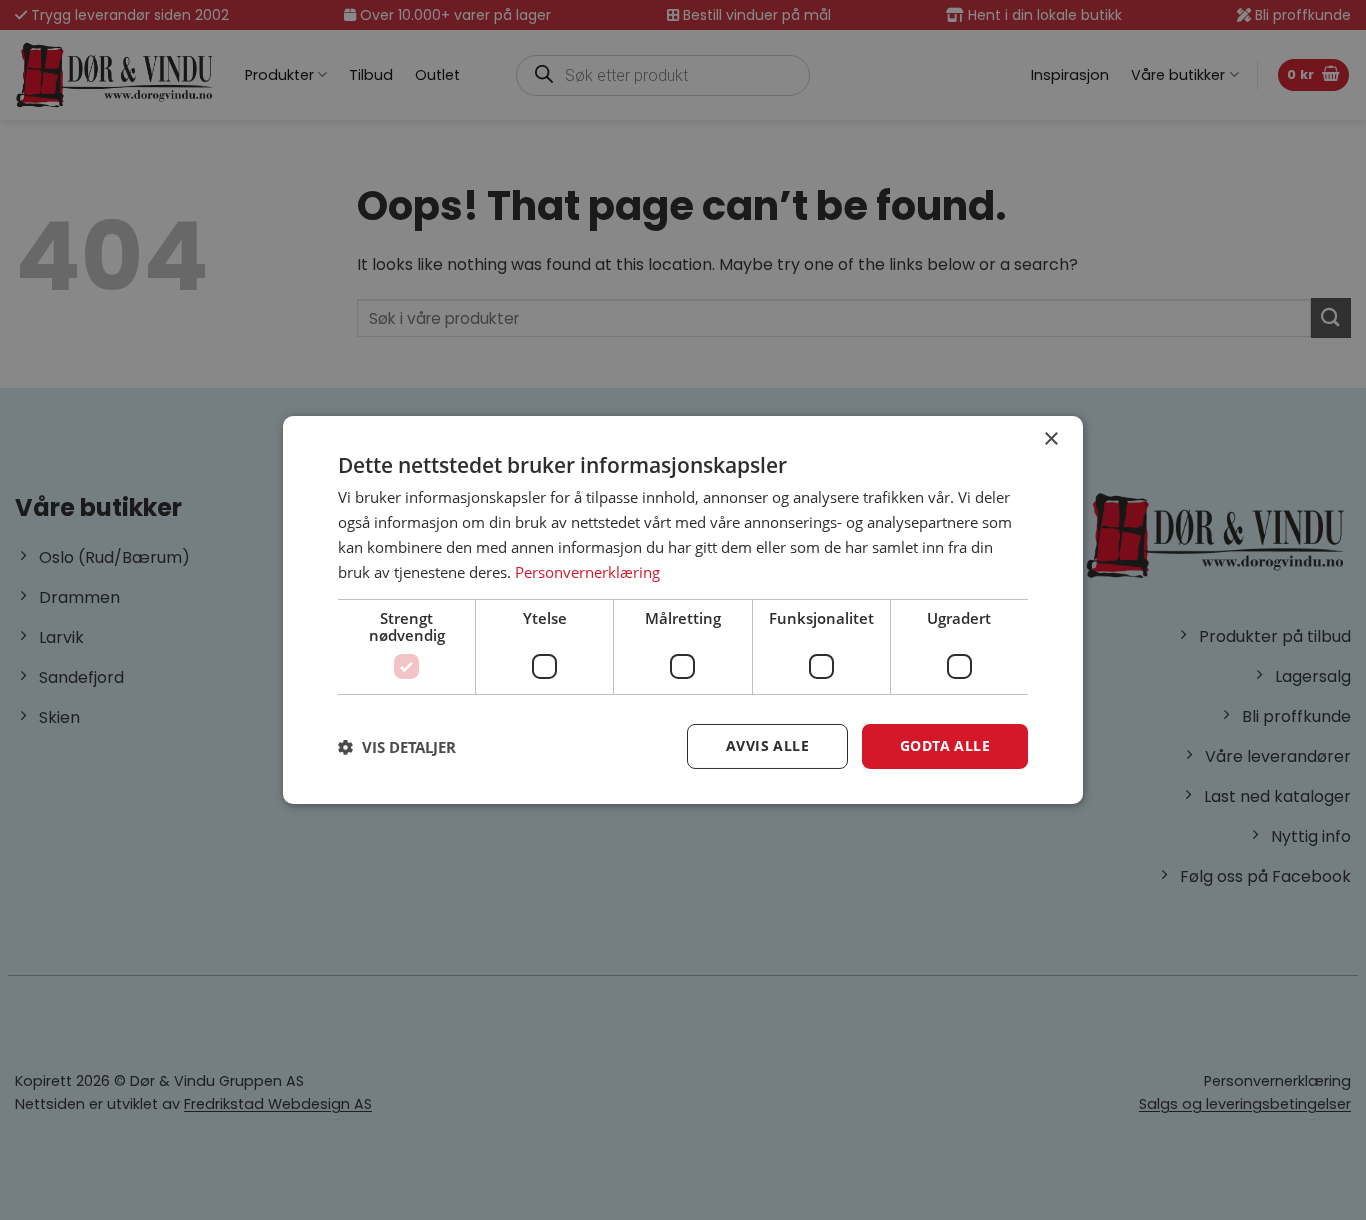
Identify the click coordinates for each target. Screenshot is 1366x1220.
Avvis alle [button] (767, 745)
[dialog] (683, 610)
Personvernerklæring (587, 572)
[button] (397, 747)
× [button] (1050, 439)
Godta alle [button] (945, 745)
